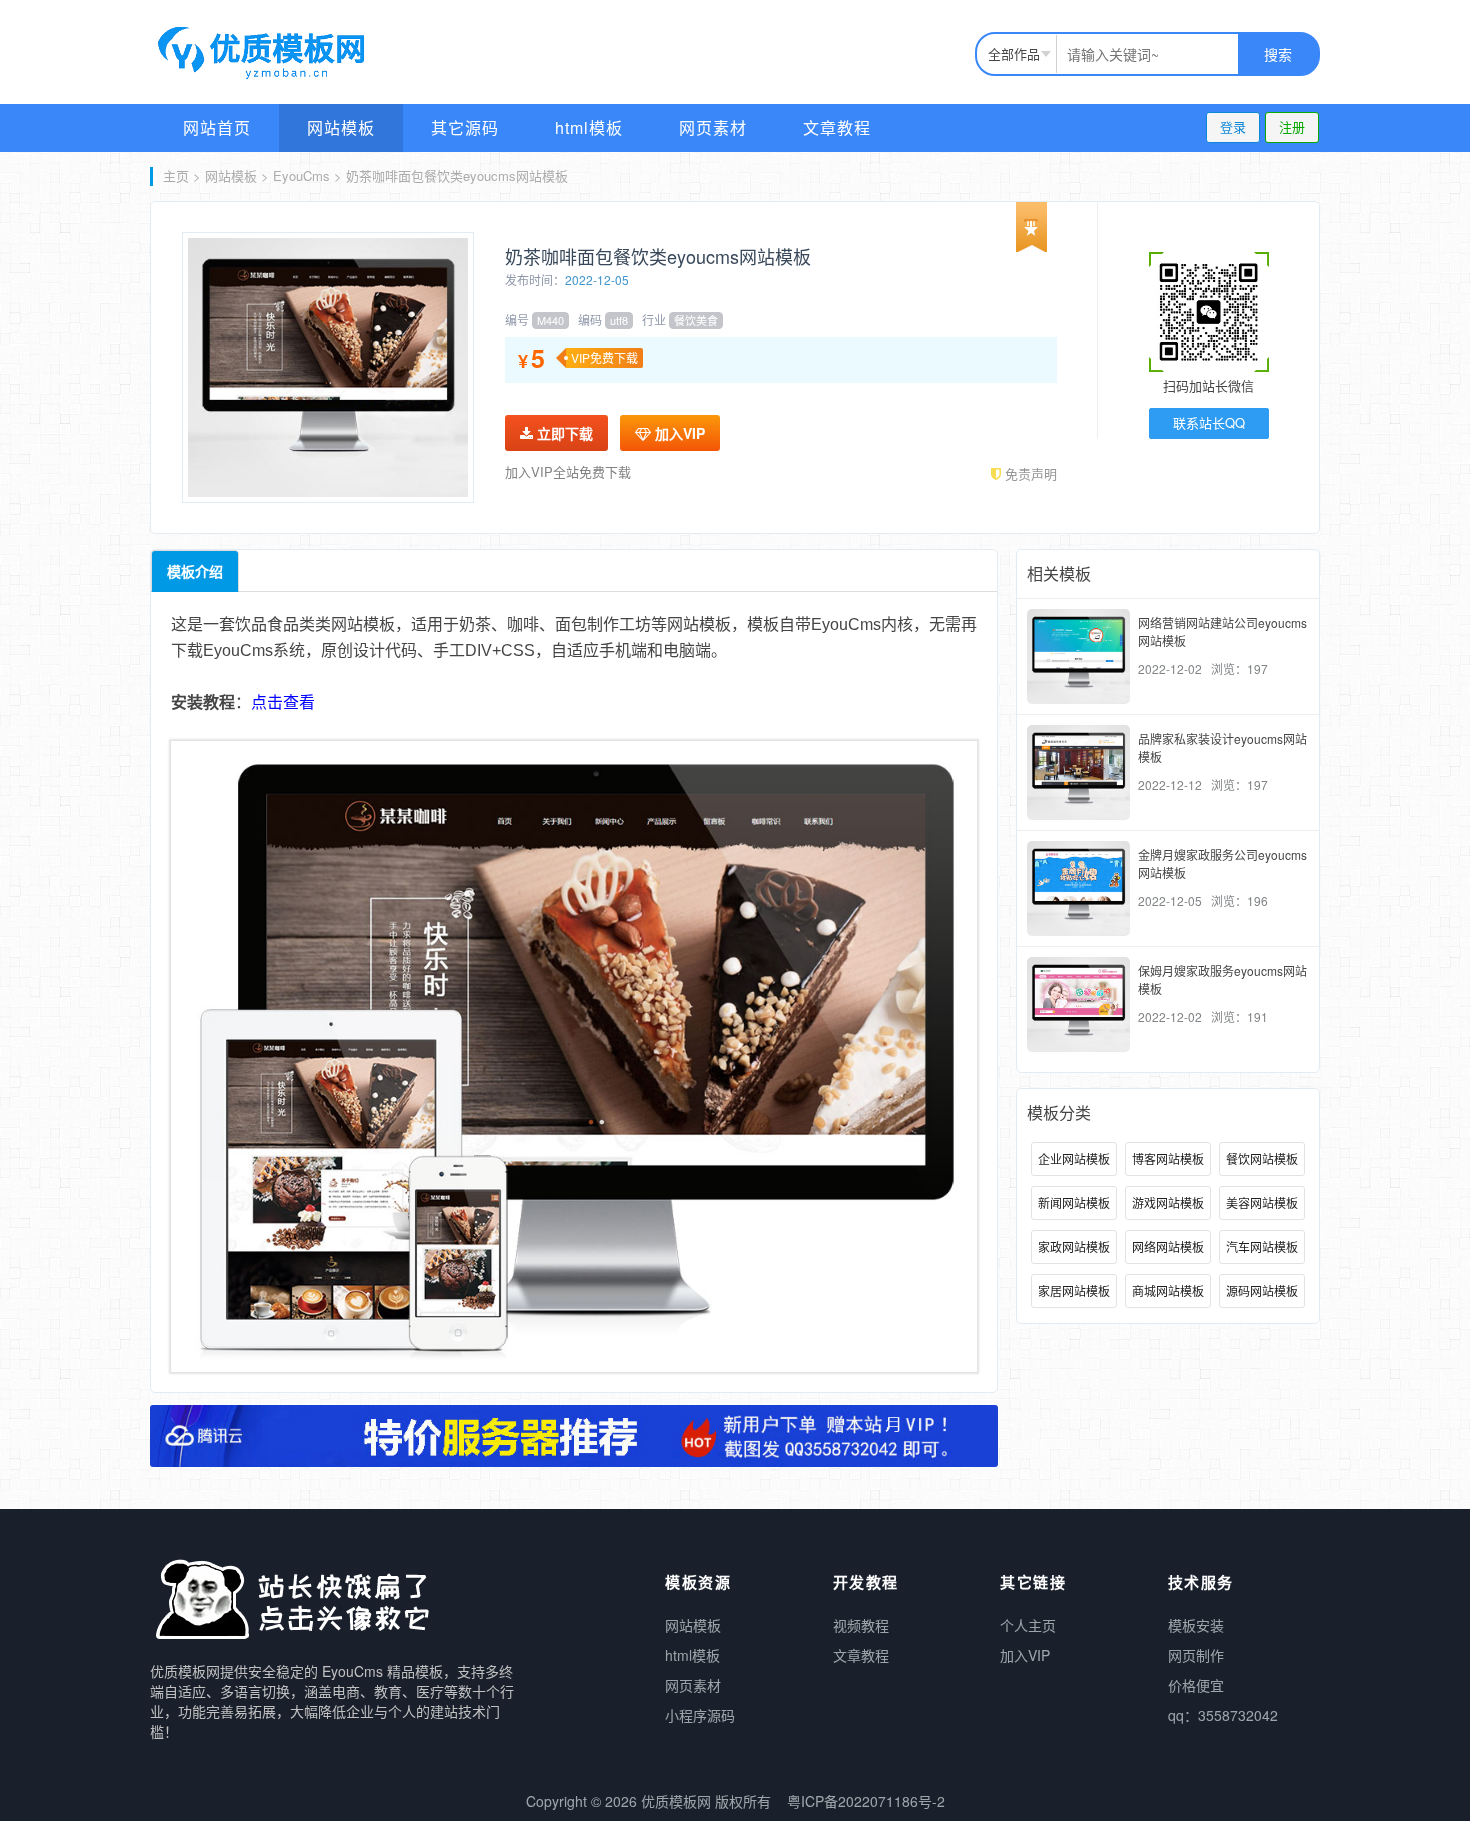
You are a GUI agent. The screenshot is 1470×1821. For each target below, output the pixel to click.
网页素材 (713, 127)
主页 (176, 175)
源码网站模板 (1262, 1290)
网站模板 (341, 127)
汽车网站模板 (1262, 1246)
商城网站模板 (1168, 1290)
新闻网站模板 (1074, 1202)
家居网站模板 (1074, 1290)
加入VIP (678, 433)
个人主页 (1028, 1625)
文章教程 (837, 127)
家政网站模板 (1074, 1246)
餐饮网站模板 (1262, 1158)
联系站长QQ (1209, 422)
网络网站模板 (1168, 1246)
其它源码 (465, 127)
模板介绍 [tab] (195, 571)
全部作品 (1014, 53)
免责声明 (1029, 473)
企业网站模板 (1074, 1158)
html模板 (589, 127)
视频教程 (861, 1625)
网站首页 (217, 127)
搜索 (1278, 54)
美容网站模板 (1262, 1202)
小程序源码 (700, 1715)
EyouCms (301, 175)
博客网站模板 (1168, 1158)
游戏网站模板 (1168, 1202)
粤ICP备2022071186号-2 (866, 1801)
